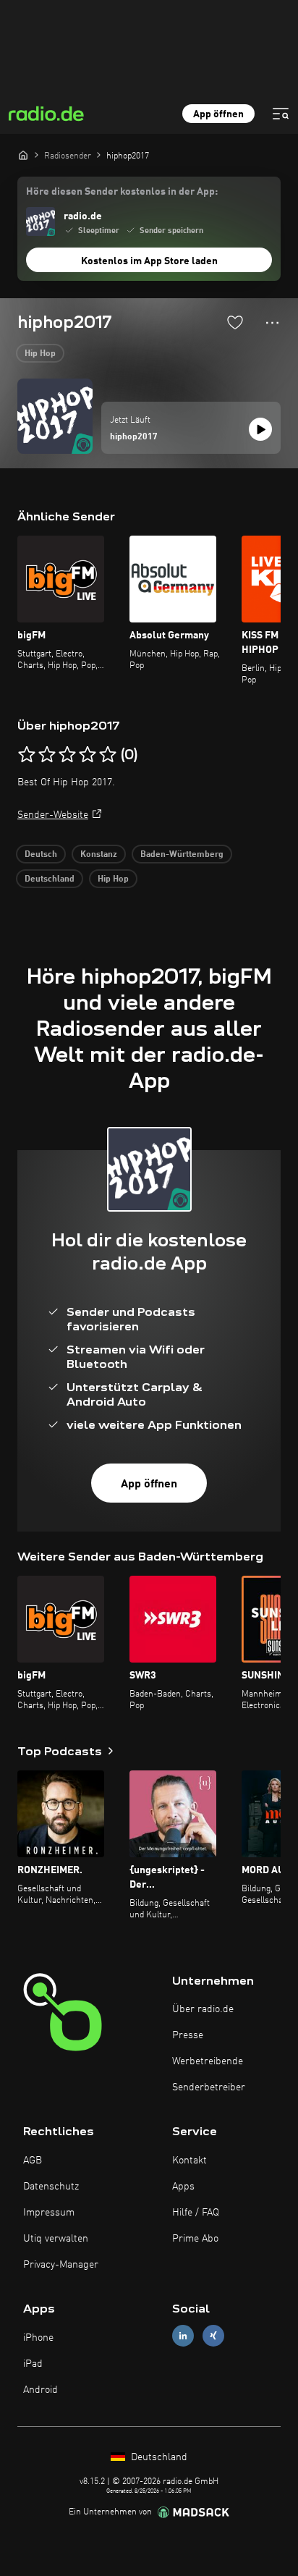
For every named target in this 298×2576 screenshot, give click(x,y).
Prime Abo (195, 2239)
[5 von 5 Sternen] (108, 755)
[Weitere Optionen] (272, 323)
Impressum (49, 2213)
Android (41, 2390)
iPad (33, 2364)
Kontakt (190, 2161)
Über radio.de (203, 2009)
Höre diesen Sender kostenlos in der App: (122, 192)
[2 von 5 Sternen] (47, 755)
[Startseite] (23, 155)
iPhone (38, 2338)
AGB (33, 2161)
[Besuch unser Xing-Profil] (213, 2336)
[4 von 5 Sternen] (88, 755)
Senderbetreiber (209, 2087)
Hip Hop (40, 354)
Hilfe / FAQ (196, 2213)
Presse (188, 2035)
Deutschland (50, 879)
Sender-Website (53, 815)
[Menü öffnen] (281, 114)
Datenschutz (51, 2187)
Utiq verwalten (56, 2239)
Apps (183, 2187)
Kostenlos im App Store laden (149, 261)
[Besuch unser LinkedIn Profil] (183, 2336)
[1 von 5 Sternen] (27, 755)
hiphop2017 (134, 437)
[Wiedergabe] (260, 429)
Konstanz (99, 855)
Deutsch (41, 855)
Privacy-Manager (61, 2265)
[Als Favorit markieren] (235, 322)
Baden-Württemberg (182, 855)
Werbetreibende (208, 2061)
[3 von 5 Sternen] (67, 755)
